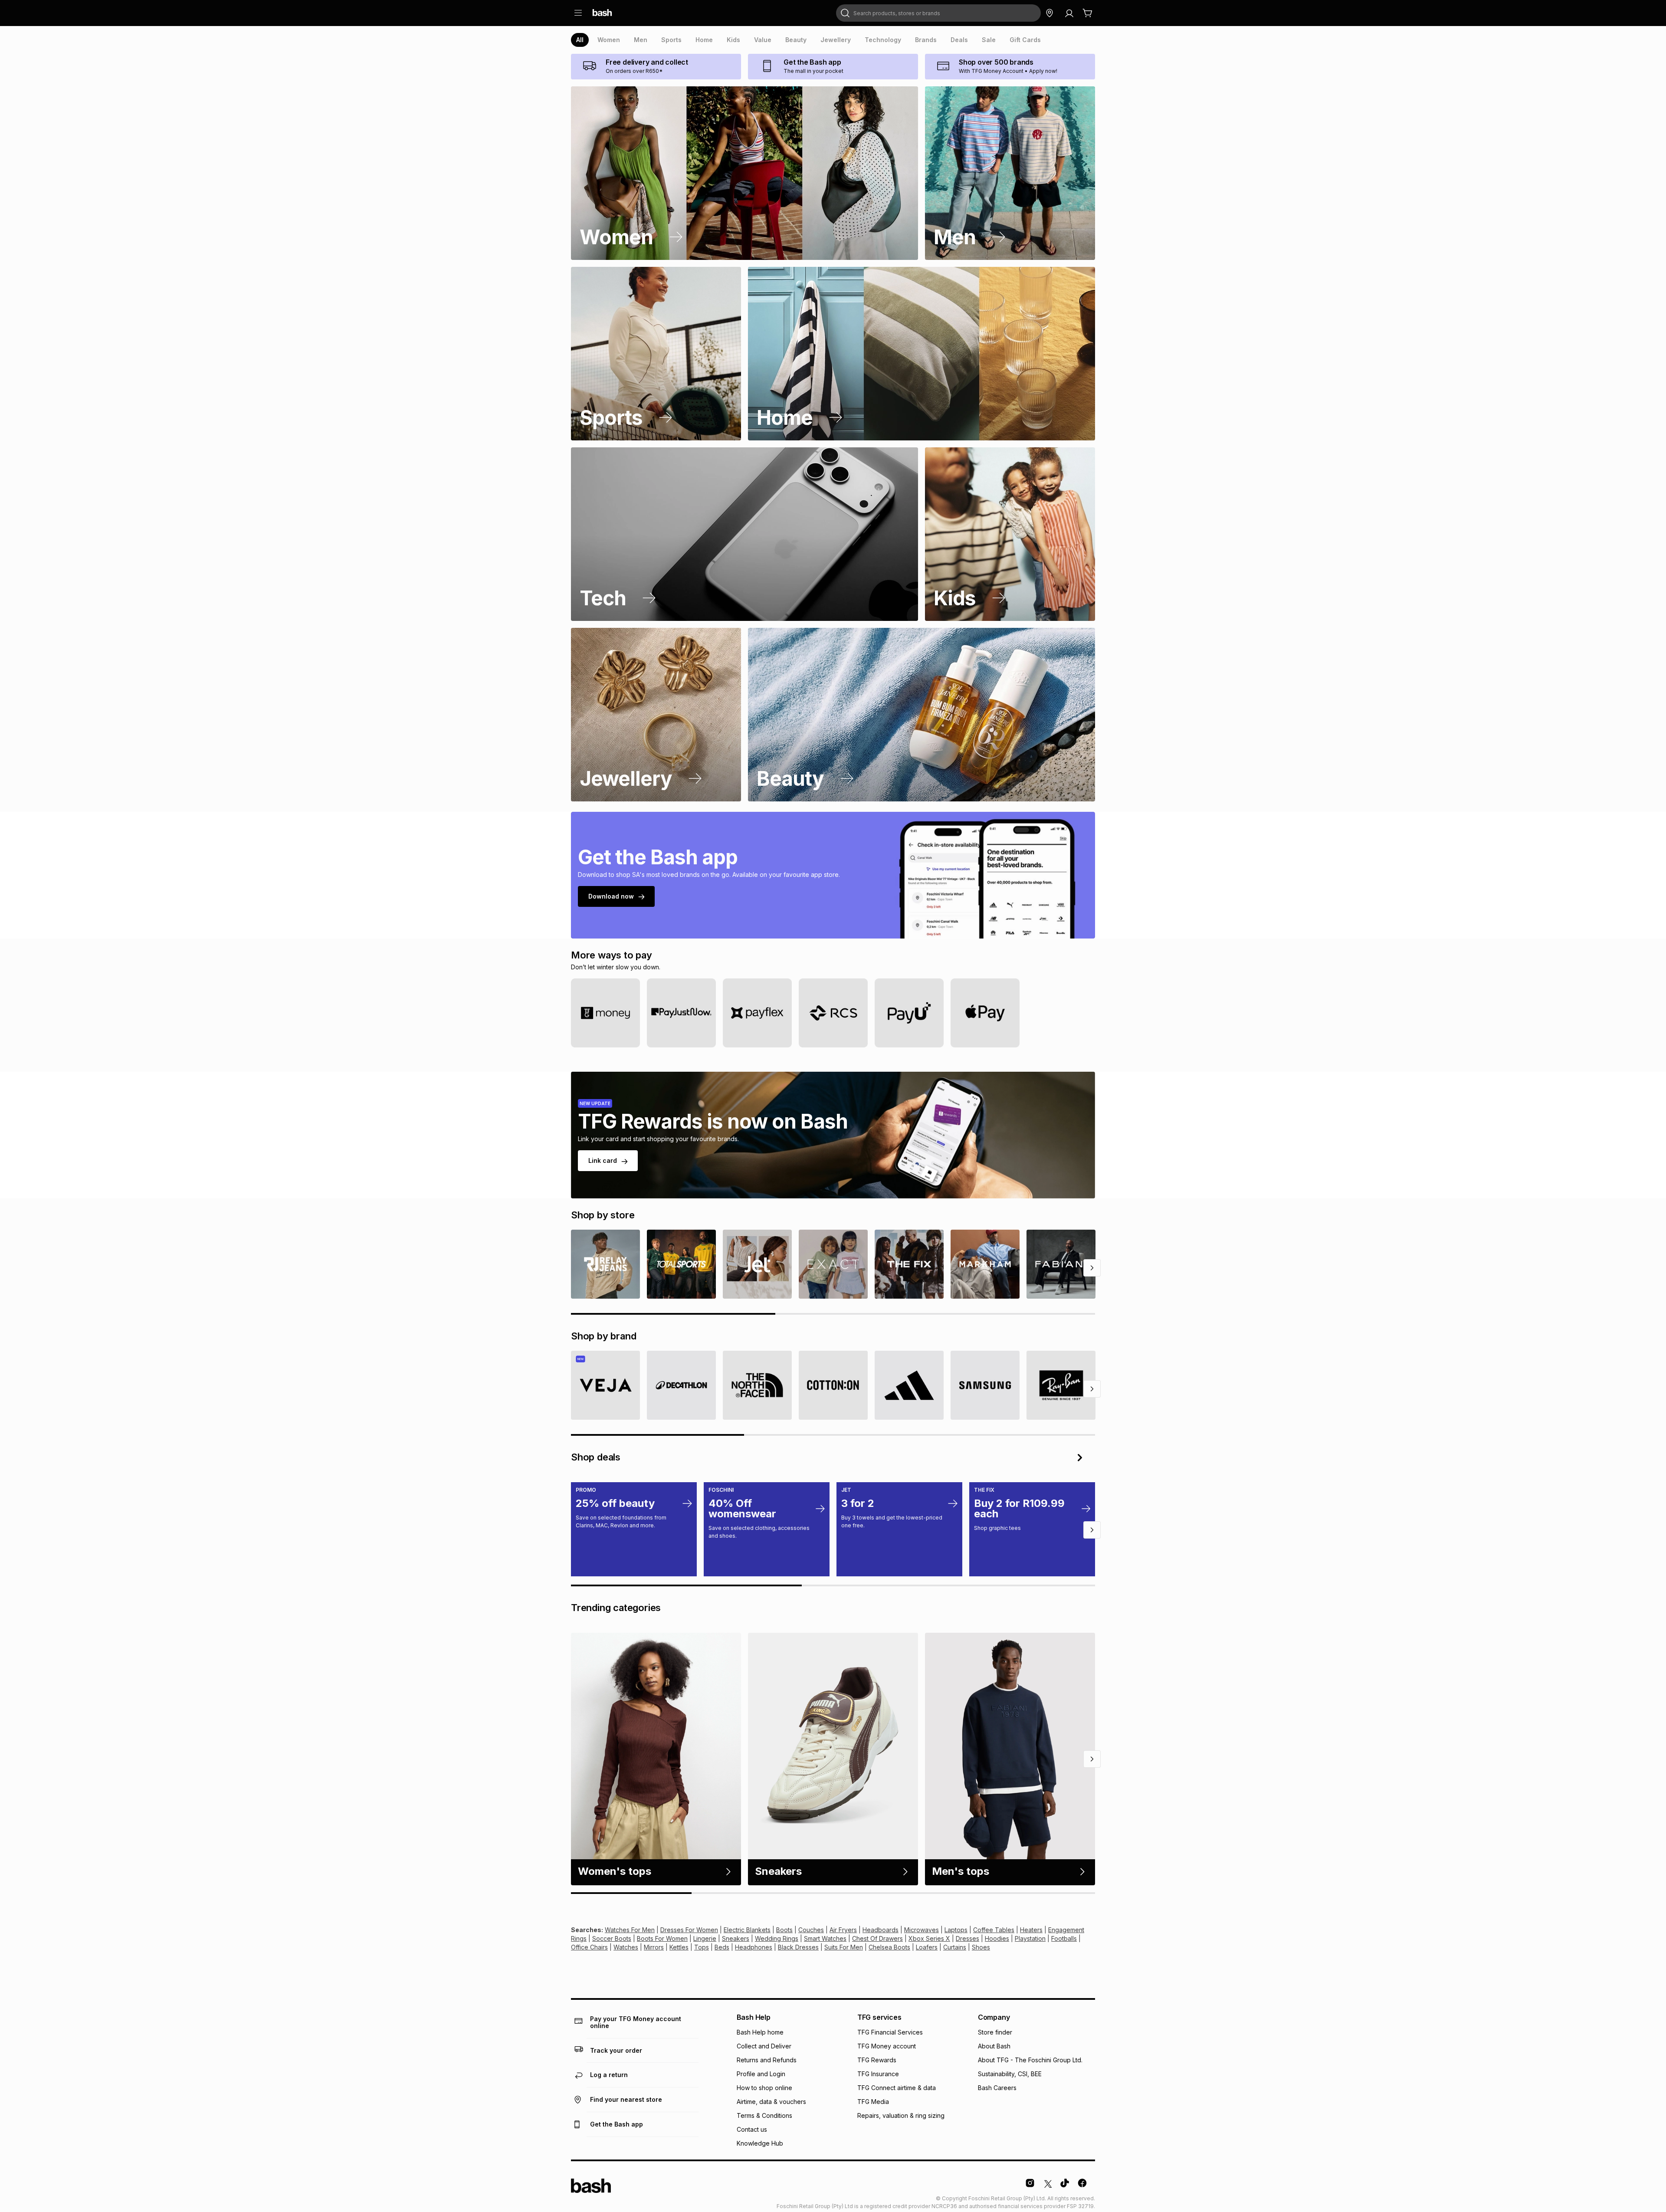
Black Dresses (798, 1947)
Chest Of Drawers (877, 1938)
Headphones (754, 1947)
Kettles (679, 1947)
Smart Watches (825, 1938)
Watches (626, 1947)
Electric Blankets (747, 1930)
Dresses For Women (689, 1930)
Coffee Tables (994, 1930)
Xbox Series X (929, 1938)
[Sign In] (1069, 13)
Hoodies (997, 1938)
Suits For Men (844, 1947)
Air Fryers (843, 1930)
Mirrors (654, 1947)
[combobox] (938, 13)
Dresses (967, 1938)
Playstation (1030, 1938)
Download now (611, 896)
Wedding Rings (777, 1938)
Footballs (1064, 1938)
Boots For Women (662, 1938)
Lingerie (705, 1938)
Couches (811, 1930)
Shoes (981, 1947)
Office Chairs (589, 1947)
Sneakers (736, 1938)
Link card (603, 1160)
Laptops (956, 1930)
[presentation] (580, 40)
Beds (722, 1947)
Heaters (1031, 1930)
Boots (784, 1930)
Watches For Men (630, 1930)
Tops (702, 1947)
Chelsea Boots (889, 1947)
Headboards (881, 1930)
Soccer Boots (612, 1938)
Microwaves (922, 1930)
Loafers (927, 1947)
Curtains (955, 1947)
